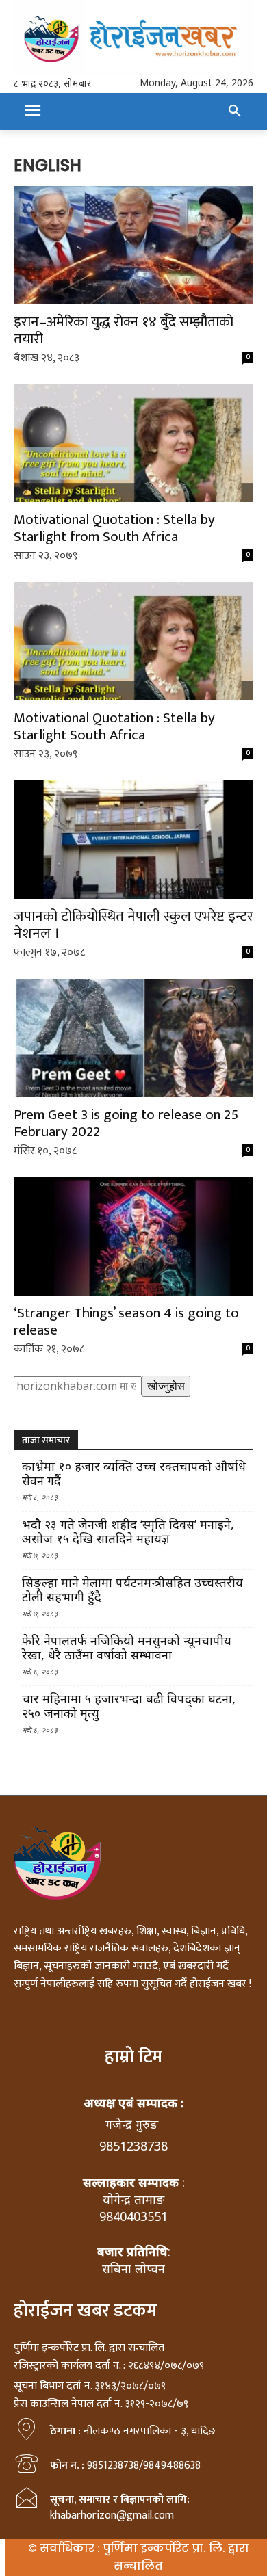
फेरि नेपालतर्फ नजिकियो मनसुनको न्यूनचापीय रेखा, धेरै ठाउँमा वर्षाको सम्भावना (127, 1648)
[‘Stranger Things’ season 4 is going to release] (133, 1236)
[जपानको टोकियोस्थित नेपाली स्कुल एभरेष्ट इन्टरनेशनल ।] (133, 840)
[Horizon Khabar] (133, 37)
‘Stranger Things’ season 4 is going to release (126, 1322)
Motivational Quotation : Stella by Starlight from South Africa (114, 528)
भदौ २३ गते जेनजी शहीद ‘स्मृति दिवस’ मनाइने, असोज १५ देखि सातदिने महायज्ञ (128, 1532)
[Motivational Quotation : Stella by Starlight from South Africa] (133, 444)
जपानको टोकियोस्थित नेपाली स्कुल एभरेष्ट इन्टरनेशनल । (133, 925)
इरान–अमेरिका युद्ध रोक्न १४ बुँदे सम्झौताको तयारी (124, 330)
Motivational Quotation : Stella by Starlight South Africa (114, 726)
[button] (235, 111)
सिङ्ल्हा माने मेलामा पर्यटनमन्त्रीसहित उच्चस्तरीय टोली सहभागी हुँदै (132, 1590)
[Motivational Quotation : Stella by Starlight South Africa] (133, 641)
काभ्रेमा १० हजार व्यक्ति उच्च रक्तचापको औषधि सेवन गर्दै (134, 1473)
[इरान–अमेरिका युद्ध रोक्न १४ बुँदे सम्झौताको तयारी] (133, 245)
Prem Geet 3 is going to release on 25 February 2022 (126, 1123)
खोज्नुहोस (166, 1386)
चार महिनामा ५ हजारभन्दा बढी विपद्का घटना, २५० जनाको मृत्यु (129, 1706)
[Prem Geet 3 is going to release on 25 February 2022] (133, 1038)
